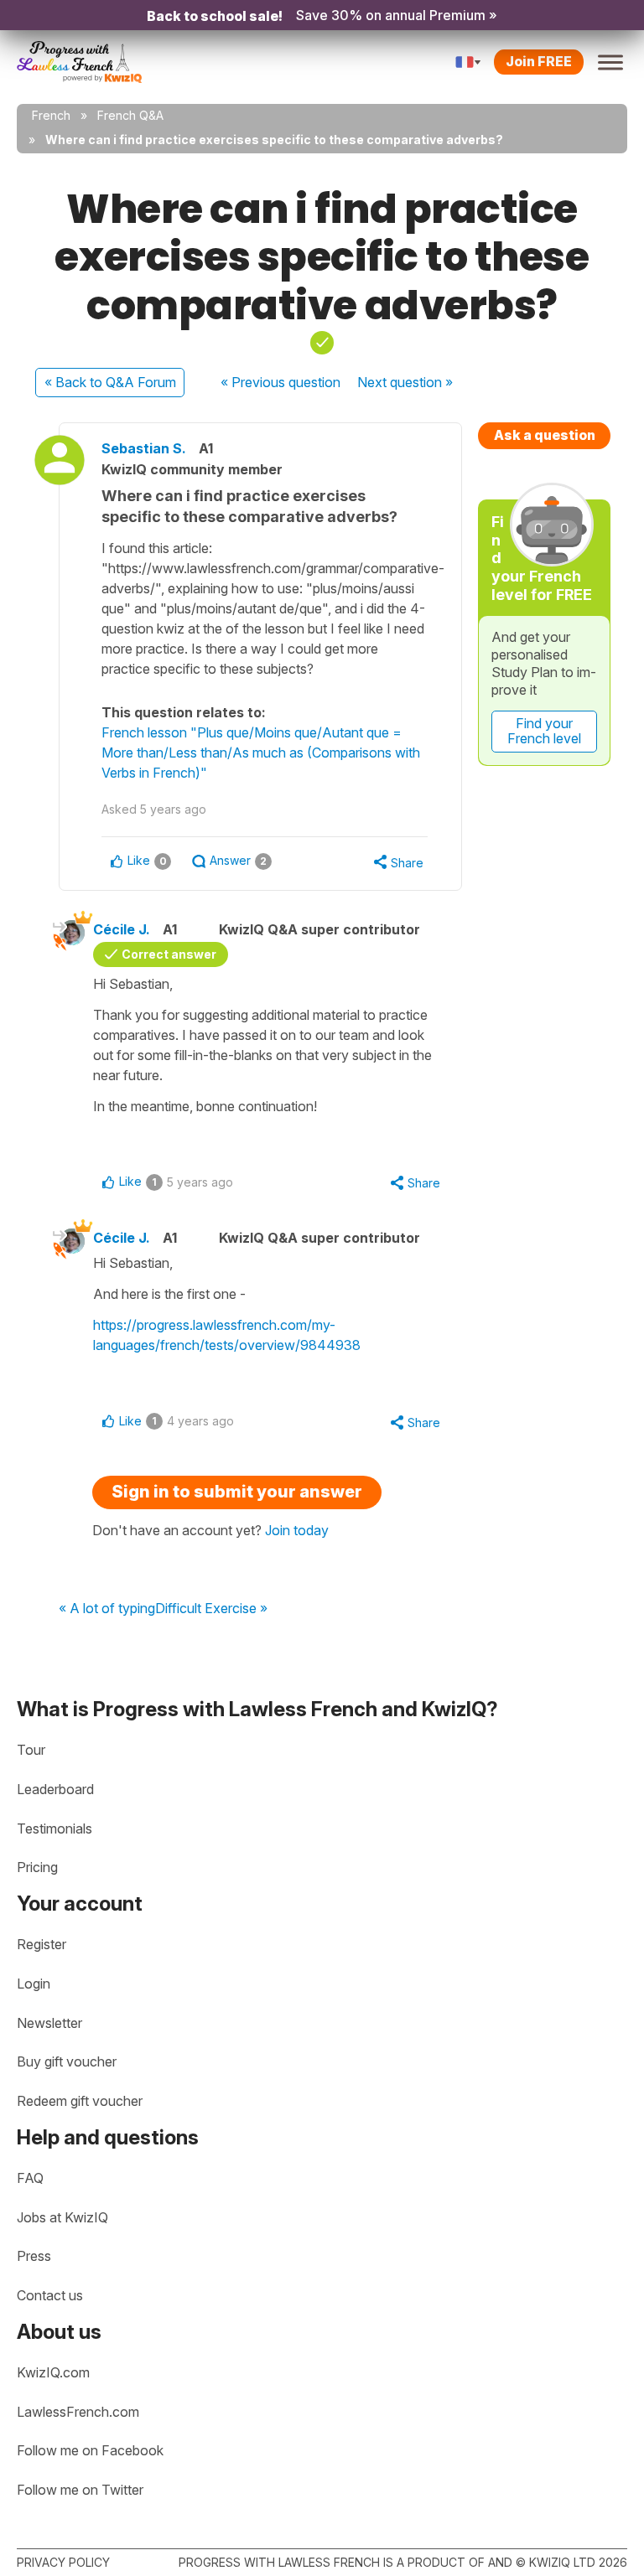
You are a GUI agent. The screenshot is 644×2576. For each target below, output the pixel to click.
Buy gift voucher (67, 2061)
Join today (297, 1530)
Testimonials (55, 1829)
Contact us (50, 2295)
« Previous (280, 382)
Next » (405, 382)
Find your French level (544, 731)
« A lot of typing (107, 1609)
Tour (31, 1750)
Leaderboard (55, 1789)
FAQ (30, 2178)
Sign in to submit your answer (237, 1492)
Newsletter (49, 2023)
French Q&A (130, 115)
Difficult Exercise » (211, 1609)
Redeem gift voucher (80, 2101)
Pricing (37, 1867)
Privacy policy (63, 2562)
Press (34, 2256)
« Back (110, 382)
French (51, 115)
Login (34, 1984)
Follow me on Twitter (80, 2490)
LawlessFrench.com (78, 2412)
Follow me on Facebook (90, 2450)
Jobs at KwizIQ (62, 2217)
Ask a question (545, 435)
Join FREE (539, 61)
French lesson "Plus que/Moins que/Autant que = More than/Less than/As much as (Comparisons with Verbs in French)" (261, 753)
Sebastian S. (144, 448)
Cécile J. (122, 929)
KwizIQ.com (53, 2372)
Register (42, 1944)
